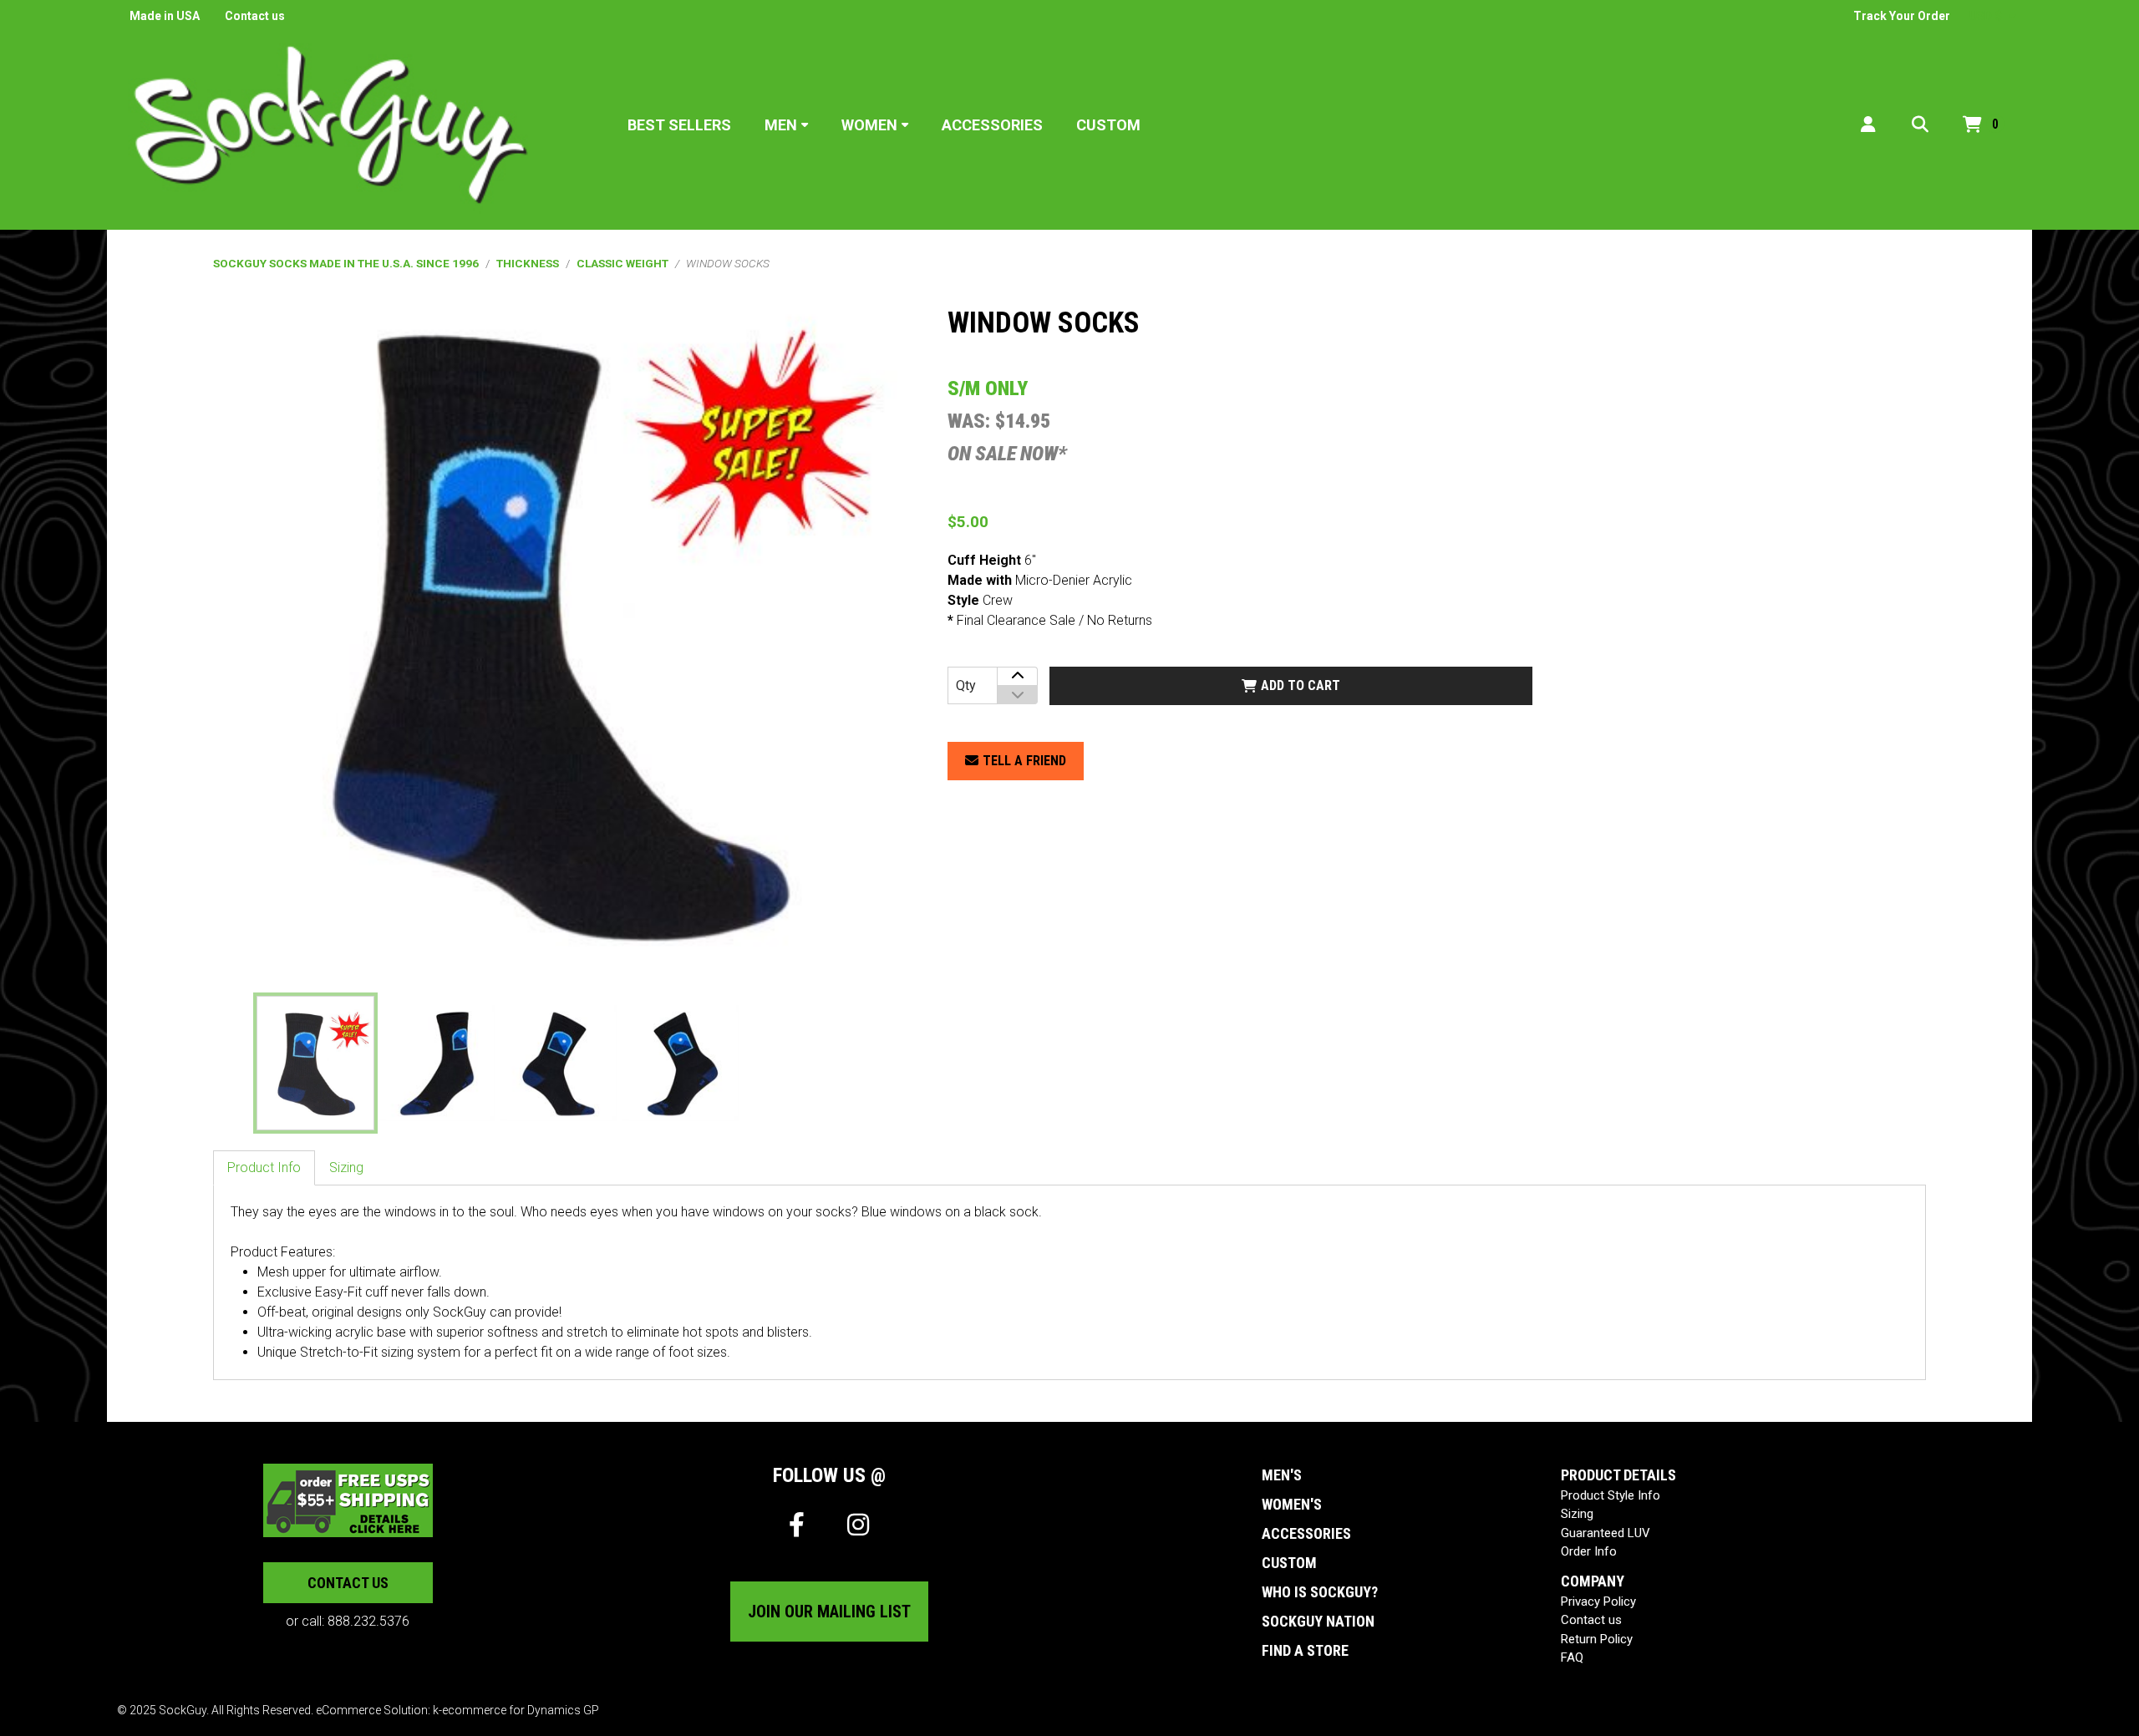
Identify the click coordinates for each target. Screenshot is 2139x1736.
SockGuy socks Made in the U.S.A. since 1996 (346, 263)
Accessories (992, 125)
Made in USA (165, 16)
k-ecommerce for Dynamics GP (516, 1710)
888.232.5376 (368, 1621)
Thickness (528, 263)
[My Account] (1868, 125)
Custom (1108, 125)
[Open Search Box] (1920, 125)
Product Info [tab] (264, 1167)
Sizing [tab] (346, 1167)
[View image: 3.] (559, 1063)
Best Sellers (679, 125)
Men (781, 125)
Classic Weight (622, 263)
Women (869, 125)
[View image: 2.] (437, 1063)
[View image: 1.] (315, 1063)
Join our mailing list (829, 1612)
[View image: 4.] (681, 1063)
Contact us (255, 16)
